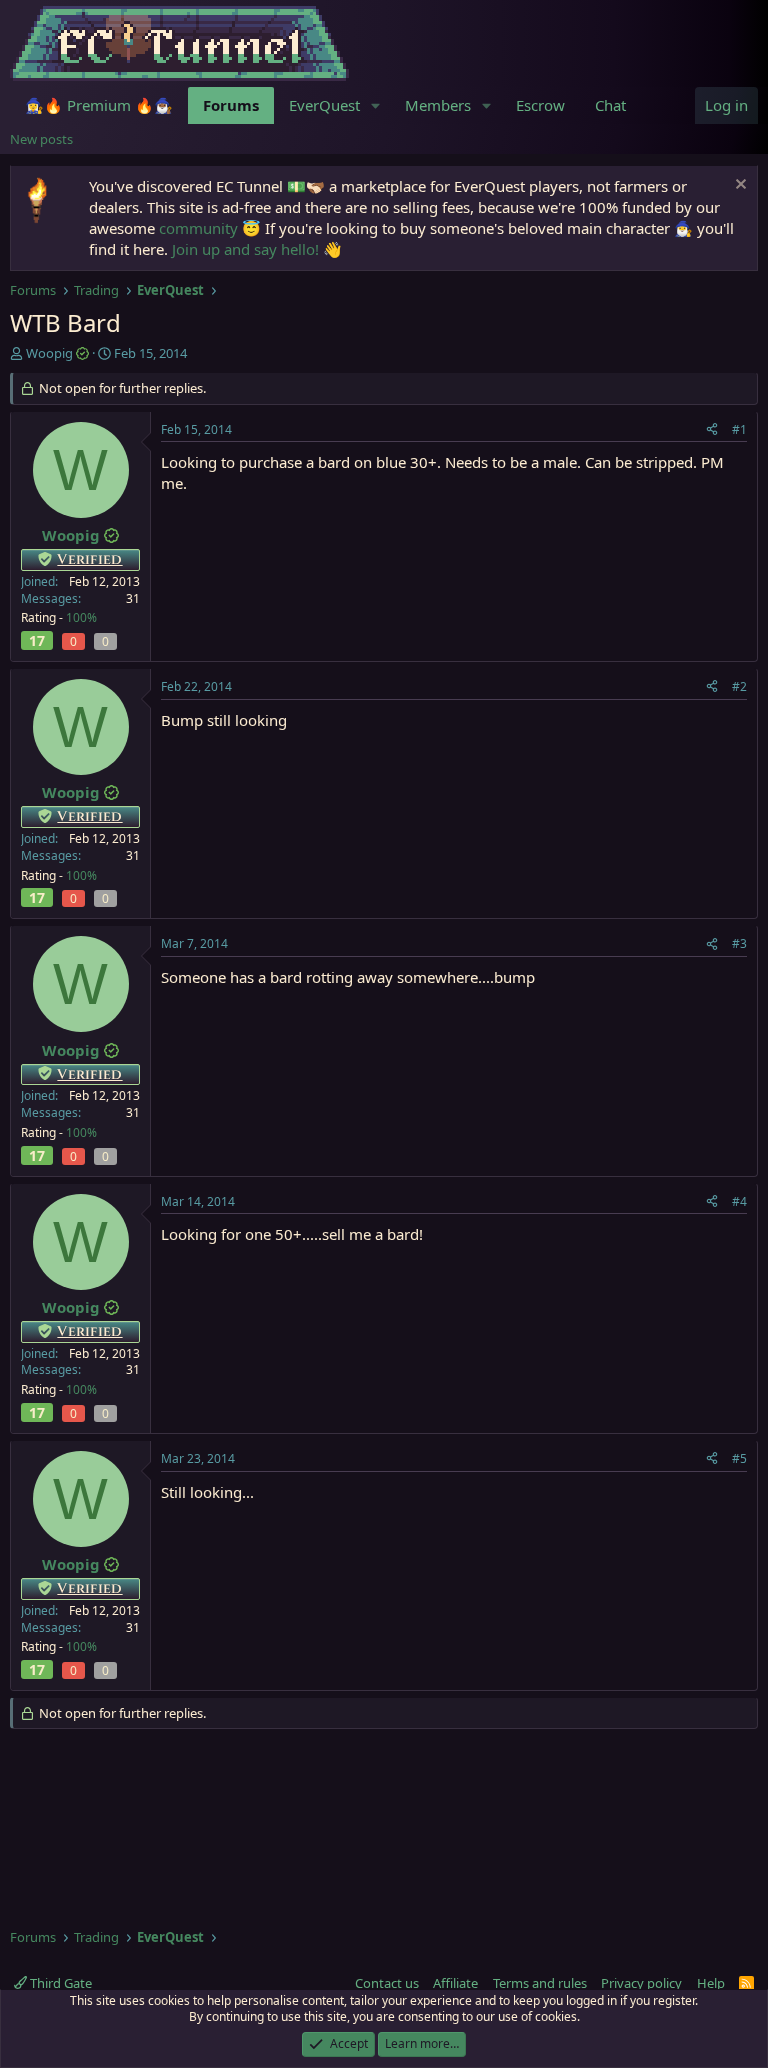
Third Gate (59, 1983)
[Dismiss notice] (738, 186)
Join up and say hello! (245, 249)
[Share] (712, 430)
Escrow (540, 105)
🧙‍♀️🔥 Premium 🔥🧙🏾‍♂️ (99, 105)
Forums (231, 105)
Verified (89, 559)
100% (81, 617)
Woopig (49, 353)
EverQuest (324, 105)
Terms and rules (540, 1983)
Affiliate (455, 1983)
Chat (610, 105)
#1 (739, 429)
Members (438, 105)
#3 (739, 943)
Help (711, 1983)
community (198, 228)
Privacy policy (641, 1983)
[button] (376, 105)
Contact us (387, 1983)
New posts (41, 139)
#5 (739, 1458)
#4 (739, 1201)
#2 (739, 686)
